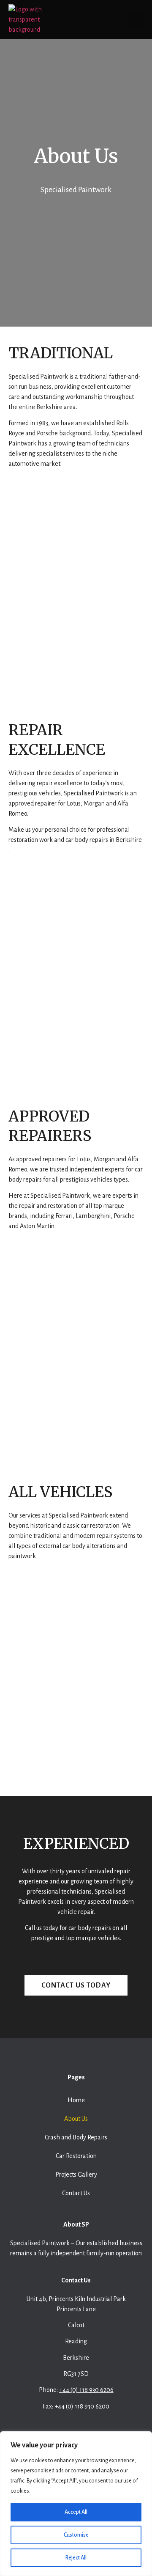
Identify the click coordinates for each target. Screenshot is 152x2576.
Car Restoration (76, 2156)
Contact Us (76, 2193)
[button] (136, 19)
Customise (76, 2535)
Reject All (76, 2558)
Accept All (76, 2512)
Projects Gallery (76, 2175)
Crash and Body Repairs (76, 2137)
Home (76, 2100)
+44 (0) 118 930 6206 (86, 2390)
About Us (76, 2119)
